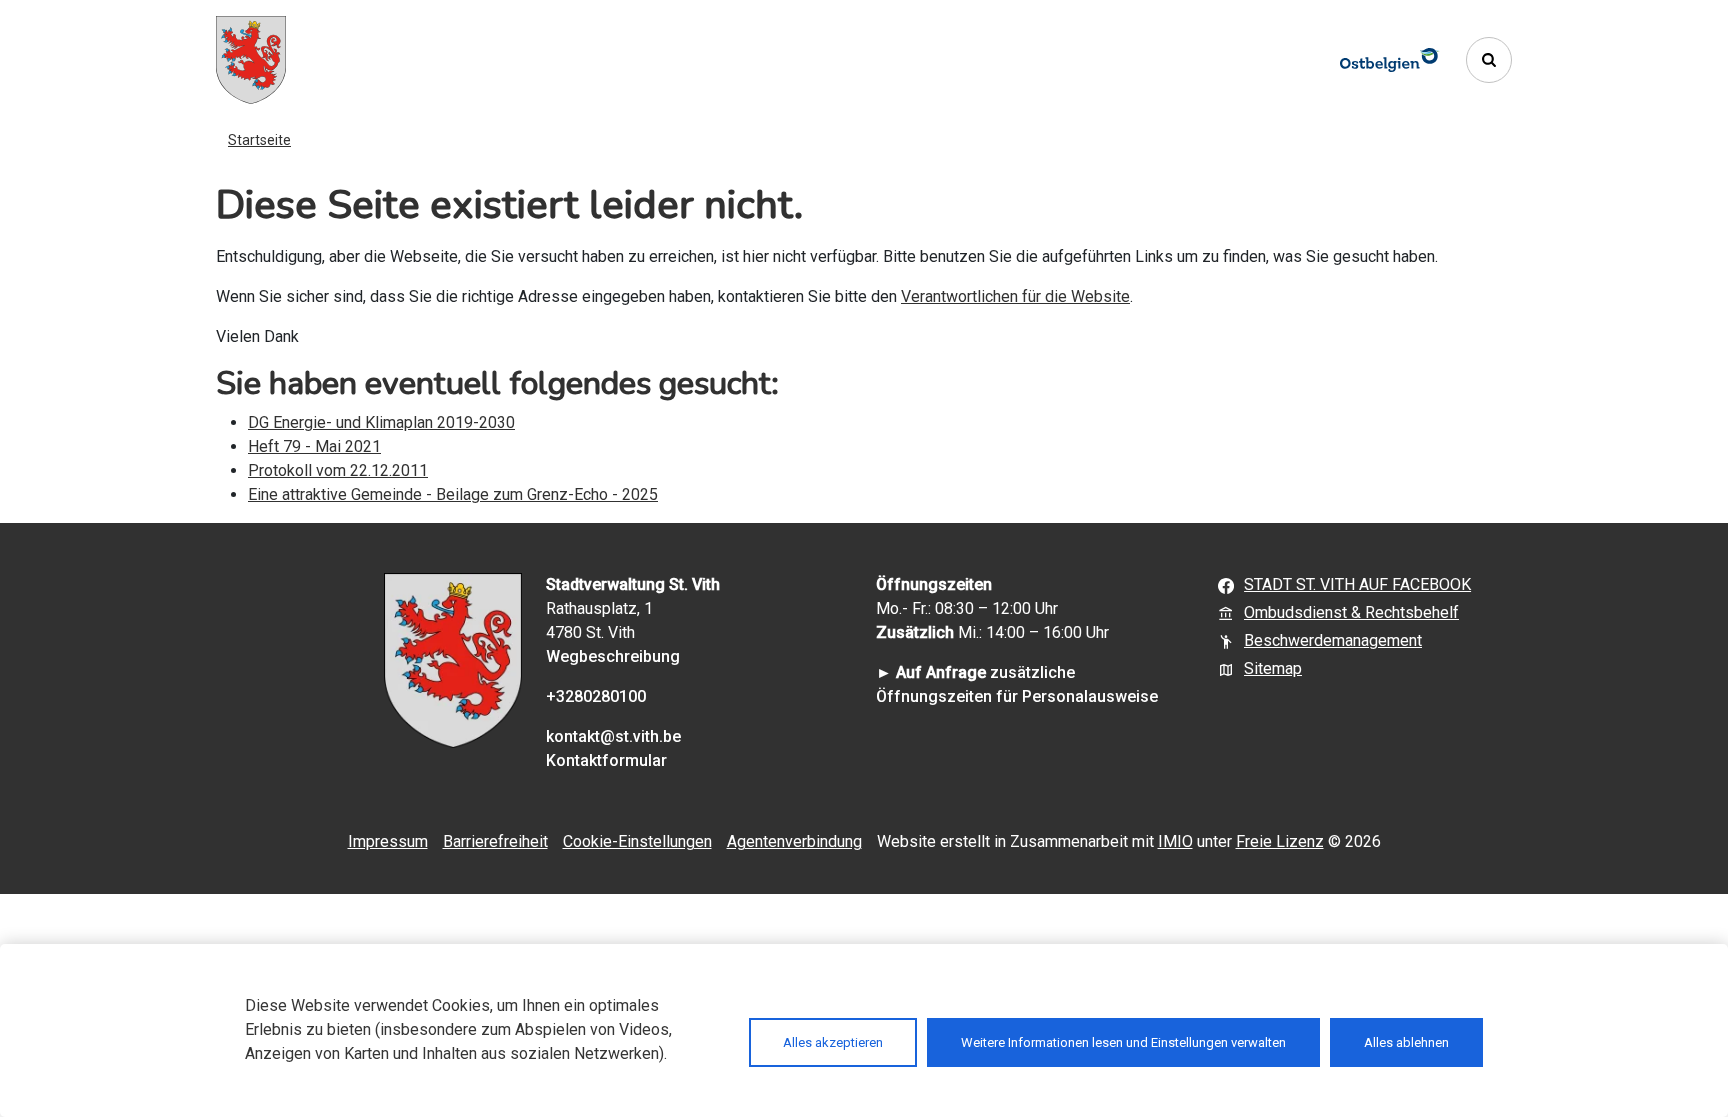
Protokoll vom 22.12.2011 (338, 470)
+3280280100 (596, 696)
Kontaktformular (606, 760)
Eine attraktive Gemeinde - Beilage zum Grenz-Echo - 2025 (453, 494)
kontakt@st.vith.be (613, 736)
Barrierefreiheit (495, 841)
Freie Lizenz (1280, 841)
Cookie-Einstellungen (637, 841)
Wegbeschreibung (613, 656)
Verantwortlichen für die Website (1015, 296)
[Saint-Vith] (251, 60)
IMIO (1175, 841)
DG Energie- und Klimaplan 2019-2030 (381, 422)
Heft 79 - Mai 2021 (314, 446)
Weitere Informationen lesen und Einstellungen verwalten (1123, 1042)
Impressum (388, 841)
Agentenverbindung (794, 841)
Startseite (259, 140)
